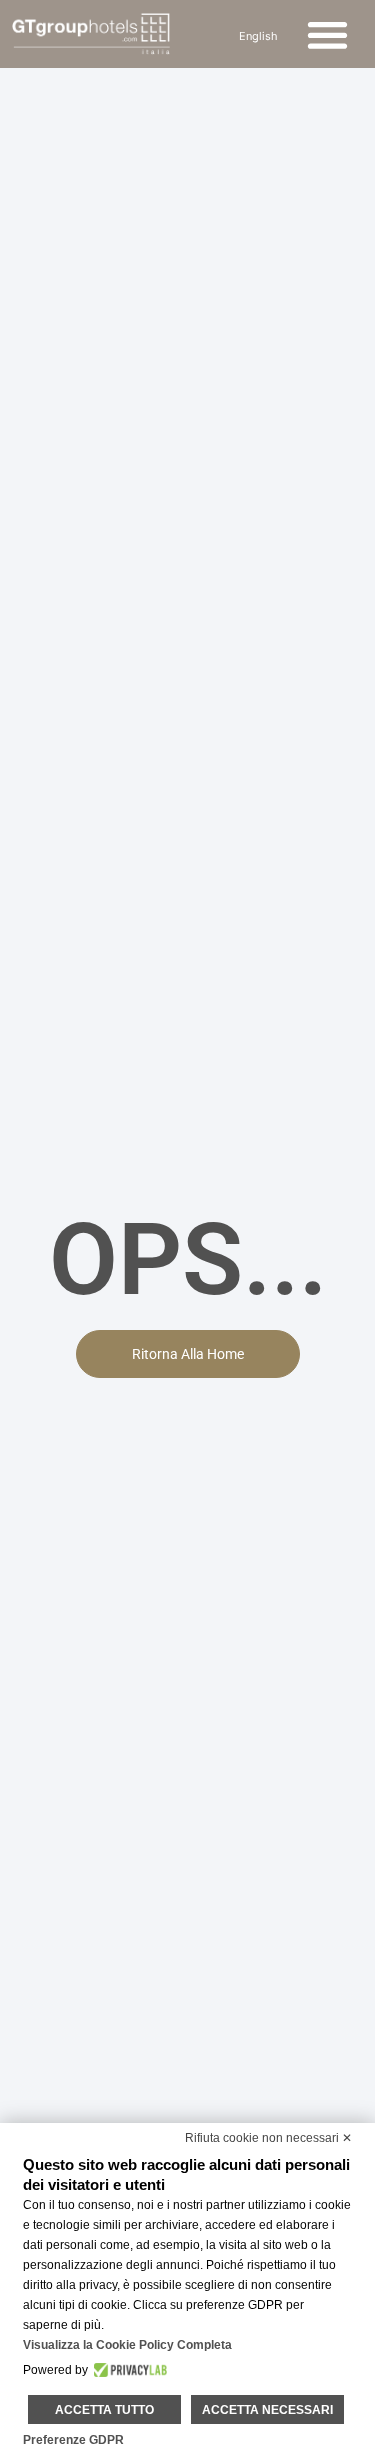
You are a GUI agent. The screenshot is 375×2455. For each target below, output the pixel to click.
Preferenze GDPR (73, 2440)
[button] (328, 34)
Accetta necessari (267, 2410)
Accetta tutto (104, 2410)
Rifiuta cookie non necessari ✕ (268, 2138)
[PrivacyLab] (127, 2370)
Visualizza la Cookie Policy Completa (127, 2345)
